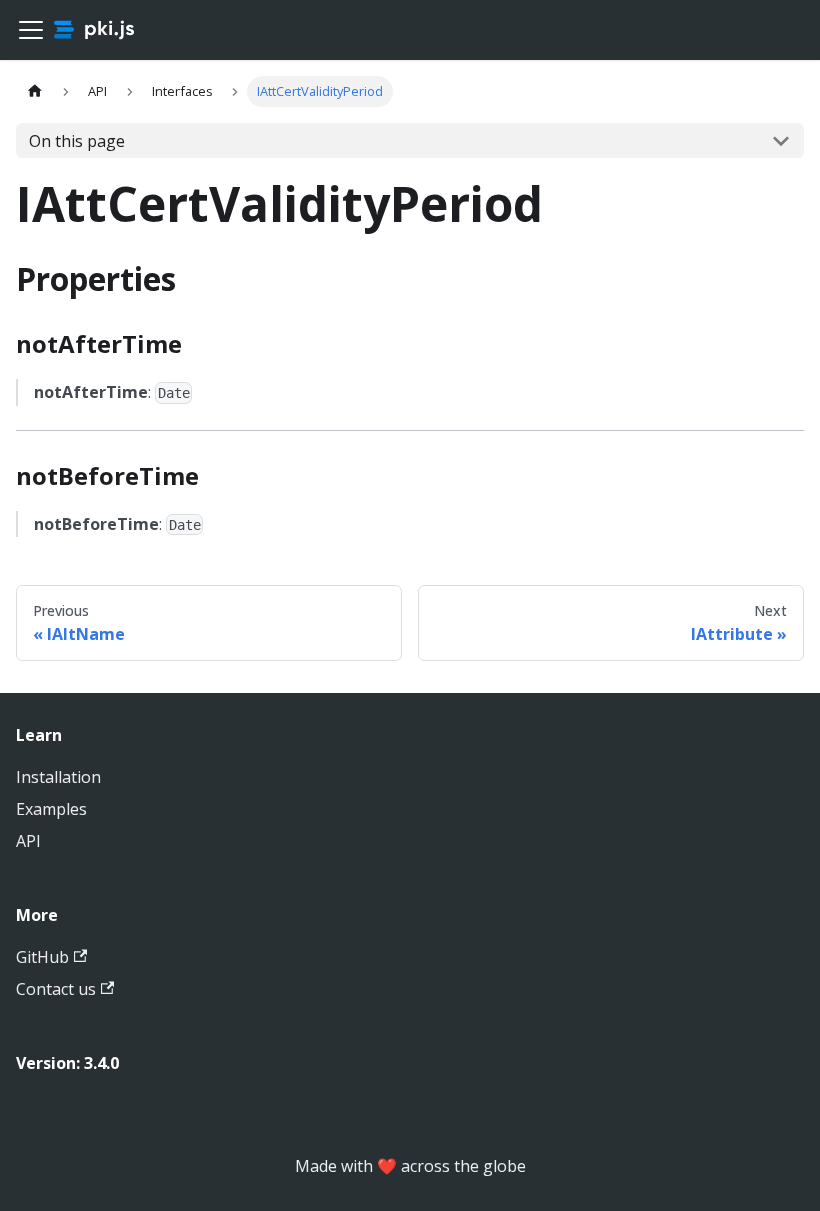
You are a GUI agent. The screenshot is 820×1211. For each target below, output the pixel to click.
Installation (58, 777)
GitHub (42, 957)
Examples (51, 809)
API (28, 841)
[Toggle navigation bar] (31, 30)
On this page (77, 141)
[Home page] (35, 91)
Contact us (56, 989)
